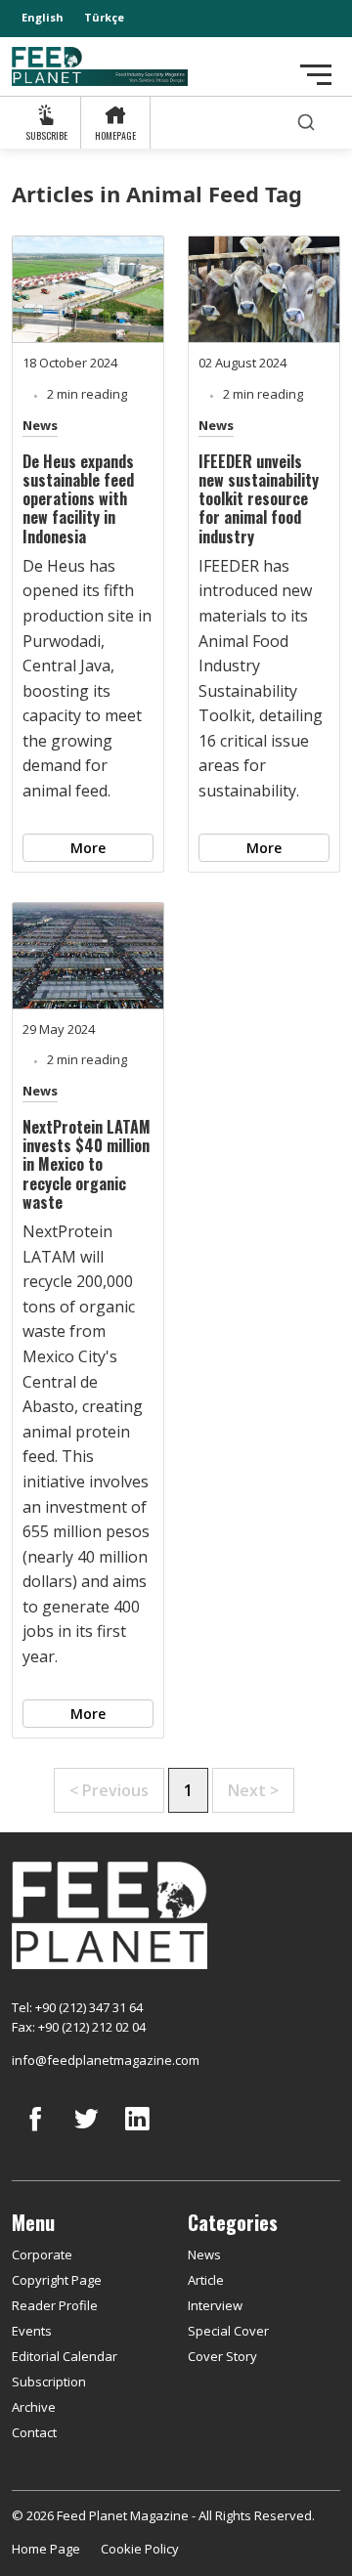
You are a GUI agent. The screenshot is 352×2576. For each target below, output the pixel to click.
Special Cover (228, 2331)
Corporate (42, 2254)
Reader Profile (55, 2305)
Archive (34, 2407)
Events (32, 2331)
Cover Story (222, 2356)
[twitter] (86, 2133)
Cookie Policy (140, 2549)
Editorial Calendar (65, 2356)
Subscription (49, 2382)
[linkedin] (137, 2133)
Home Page (46, 2549)
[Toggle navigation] (316, 75)
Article (206, 2280)
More (88, 848)
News (40, 425)
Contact (34, 2432)
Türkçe (104, 17)
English (43, 17)
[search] (306, 123)
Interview (215, 2305)
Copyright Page (57, 2280)
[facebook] (35, 2133)
